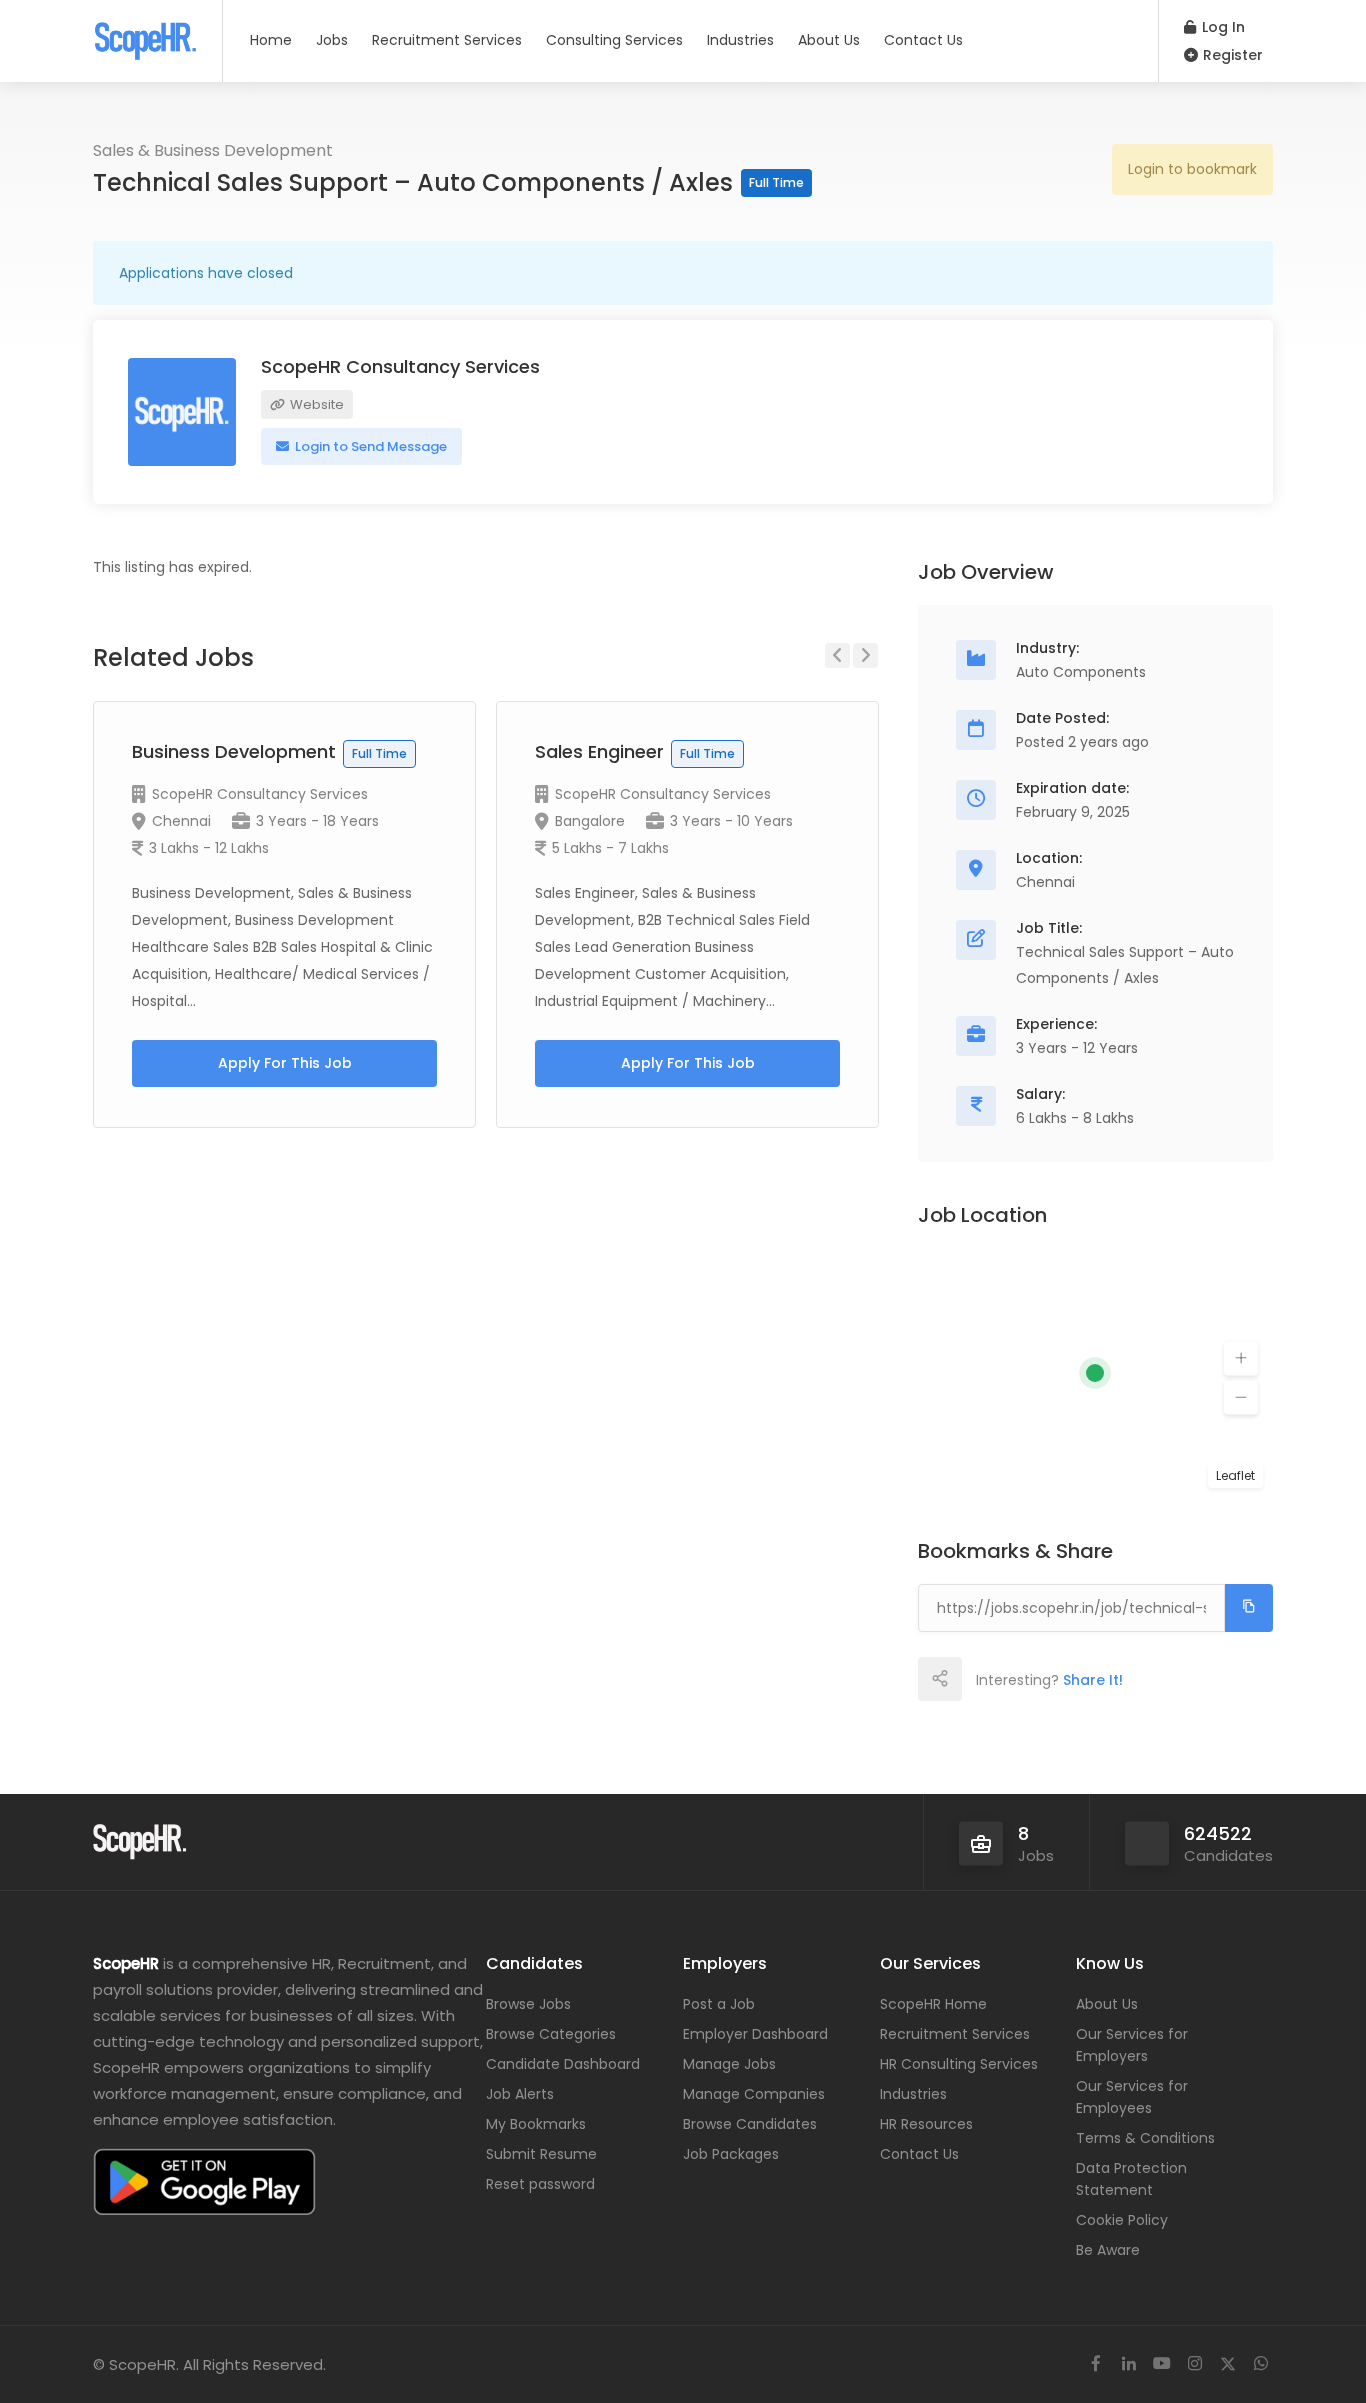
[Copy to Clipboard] (1249, 1608)
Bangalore (590, 821)
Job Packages (731, 2154)
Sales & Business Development (213, 150)
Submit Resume (541, 2154)
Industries (740, 40)
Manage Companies (754, 2094)
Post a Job (719, 2004)
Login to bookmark (1192, 169)
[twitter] (1227, 2364)
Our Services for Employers (1132, 2045)
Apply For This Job (285, 1063)
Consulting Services (614, 40)
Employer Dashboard (755, 2034)
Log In (1221, 27)
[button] (1241, 1359)
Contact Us (923, 40)
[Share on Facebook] (983, 1679)
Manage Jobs (729, 2064)
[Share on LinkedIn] (1071, 1679)
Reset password (540, 2184)
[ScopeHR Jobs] (145, 34)
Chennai (181, 821)
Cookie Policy (1122, 2220)
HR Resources (926, 2124)
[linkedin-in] (1128, 2364)
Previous (837, 655)
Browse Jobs (528, 2004)
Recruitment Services (447, 40)
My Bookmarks (536, 2124)
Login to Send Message (369, 446)
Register (1231, 55)
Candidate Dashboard (563, 2064)
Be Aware (1108, 2250)
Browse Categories (551, 2034)
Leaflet (1235, 1475)
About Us (829, 40)
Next (865, 655)
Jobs (332, 40)
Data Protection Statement (1131, 2179)
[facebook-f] (1095, 2364)
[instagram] (1194, 2364)
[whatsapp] (1260, 2364)
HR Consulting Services (959, 2064)
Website (315, 404)
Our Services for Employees (1132, 2097)
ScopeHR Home (933, 2004)
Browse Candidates (750, 2124)
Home (271, 40)
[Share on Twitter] (1027, 1679)
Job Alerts (520, 2094)
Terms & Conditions (1145, 2138)
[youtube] (1161, 2364)
